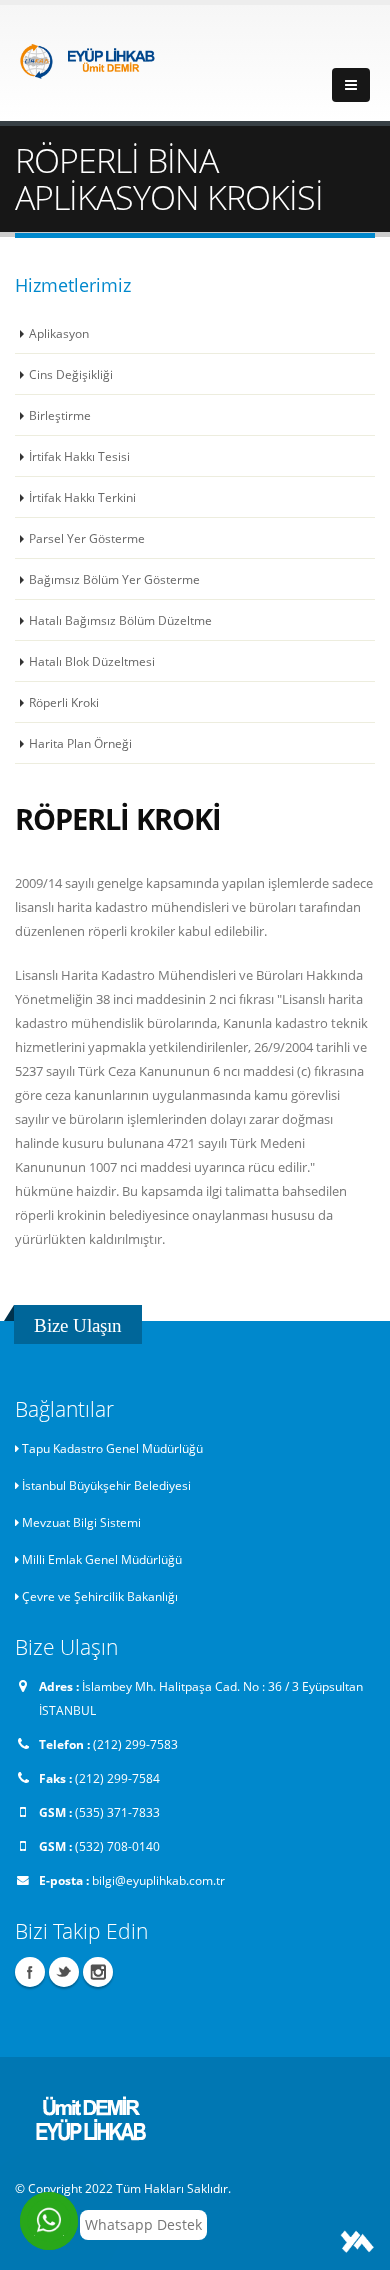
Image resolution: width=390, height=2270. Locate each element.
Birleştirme (60, 415)
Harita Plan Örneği (80, 743)
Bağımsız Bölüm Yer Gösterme (114, 579)
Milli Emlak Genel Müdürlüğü (102, 1559)
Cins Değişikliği (71, 374)
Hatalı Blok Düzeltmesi (92, 661)
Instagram (98, 1972)
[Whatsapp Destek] (49, 2221)
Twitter (64, 1972)
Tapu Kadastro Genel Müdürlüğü (112, 1448)
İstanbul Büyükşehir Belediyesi (106, 1485)
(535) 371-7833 (117, 1812)
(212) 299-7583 (135, 1744)
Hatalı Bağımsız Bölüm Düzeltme (120, 620)
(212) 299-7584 (117, 1778)
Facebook (30, 1972)
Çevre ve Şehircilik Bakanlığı (100, 1596)
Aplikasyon (59, 333)
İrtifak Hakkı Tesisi (79, 456)
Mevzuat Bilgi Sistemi (81, 1522)
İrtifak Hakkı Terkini (82, 497)
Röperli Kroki (64, 702)
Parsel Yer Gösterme (87, 538)
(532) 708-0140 (117, 1846)
